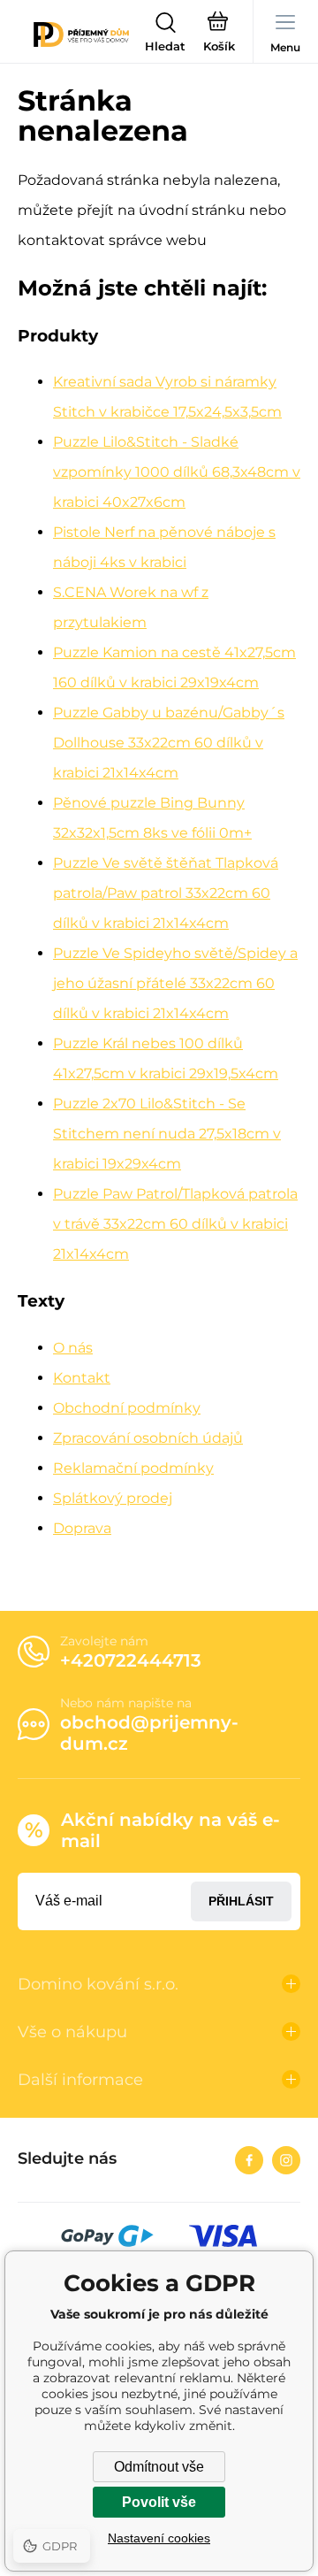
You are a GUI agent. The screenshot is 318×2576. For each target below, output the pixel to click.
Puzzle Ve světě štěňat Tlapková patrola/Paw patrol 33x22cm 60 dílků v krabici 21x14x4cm (166, 893)
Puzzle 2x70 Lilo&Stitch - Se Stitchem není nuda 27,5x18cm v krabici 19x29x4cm (167, 1134)
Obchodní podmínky (127, 1408)
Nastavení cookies (159, 2538)
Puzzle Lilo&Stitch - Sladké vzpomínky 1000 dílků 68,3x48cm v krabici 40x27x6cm (177, 472)
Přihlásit (241, 1901)
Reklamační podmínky (133, 1468)
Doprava (82, 1528)
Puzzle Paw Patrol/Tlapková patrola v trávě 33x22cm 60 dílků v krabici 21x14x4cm (175, 1224)
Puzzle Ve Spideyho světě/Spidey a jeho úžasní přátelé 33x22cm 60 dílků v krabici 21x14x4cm (175, 983)
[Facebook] (249, 2160)
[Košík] (219, 34)
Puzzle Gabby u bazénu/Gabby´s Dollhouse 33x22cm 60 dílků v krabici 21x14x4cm (169, 743)
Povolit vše (159, 2502)
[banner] (81, 34)
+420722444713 (131, 1660)
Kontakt (82, 1378)
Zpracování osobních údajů (148, 1438)
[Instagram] (286, 2160)
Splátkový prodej (113, 1498)
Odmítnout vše (159, 2467)
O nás (73, 1348)
